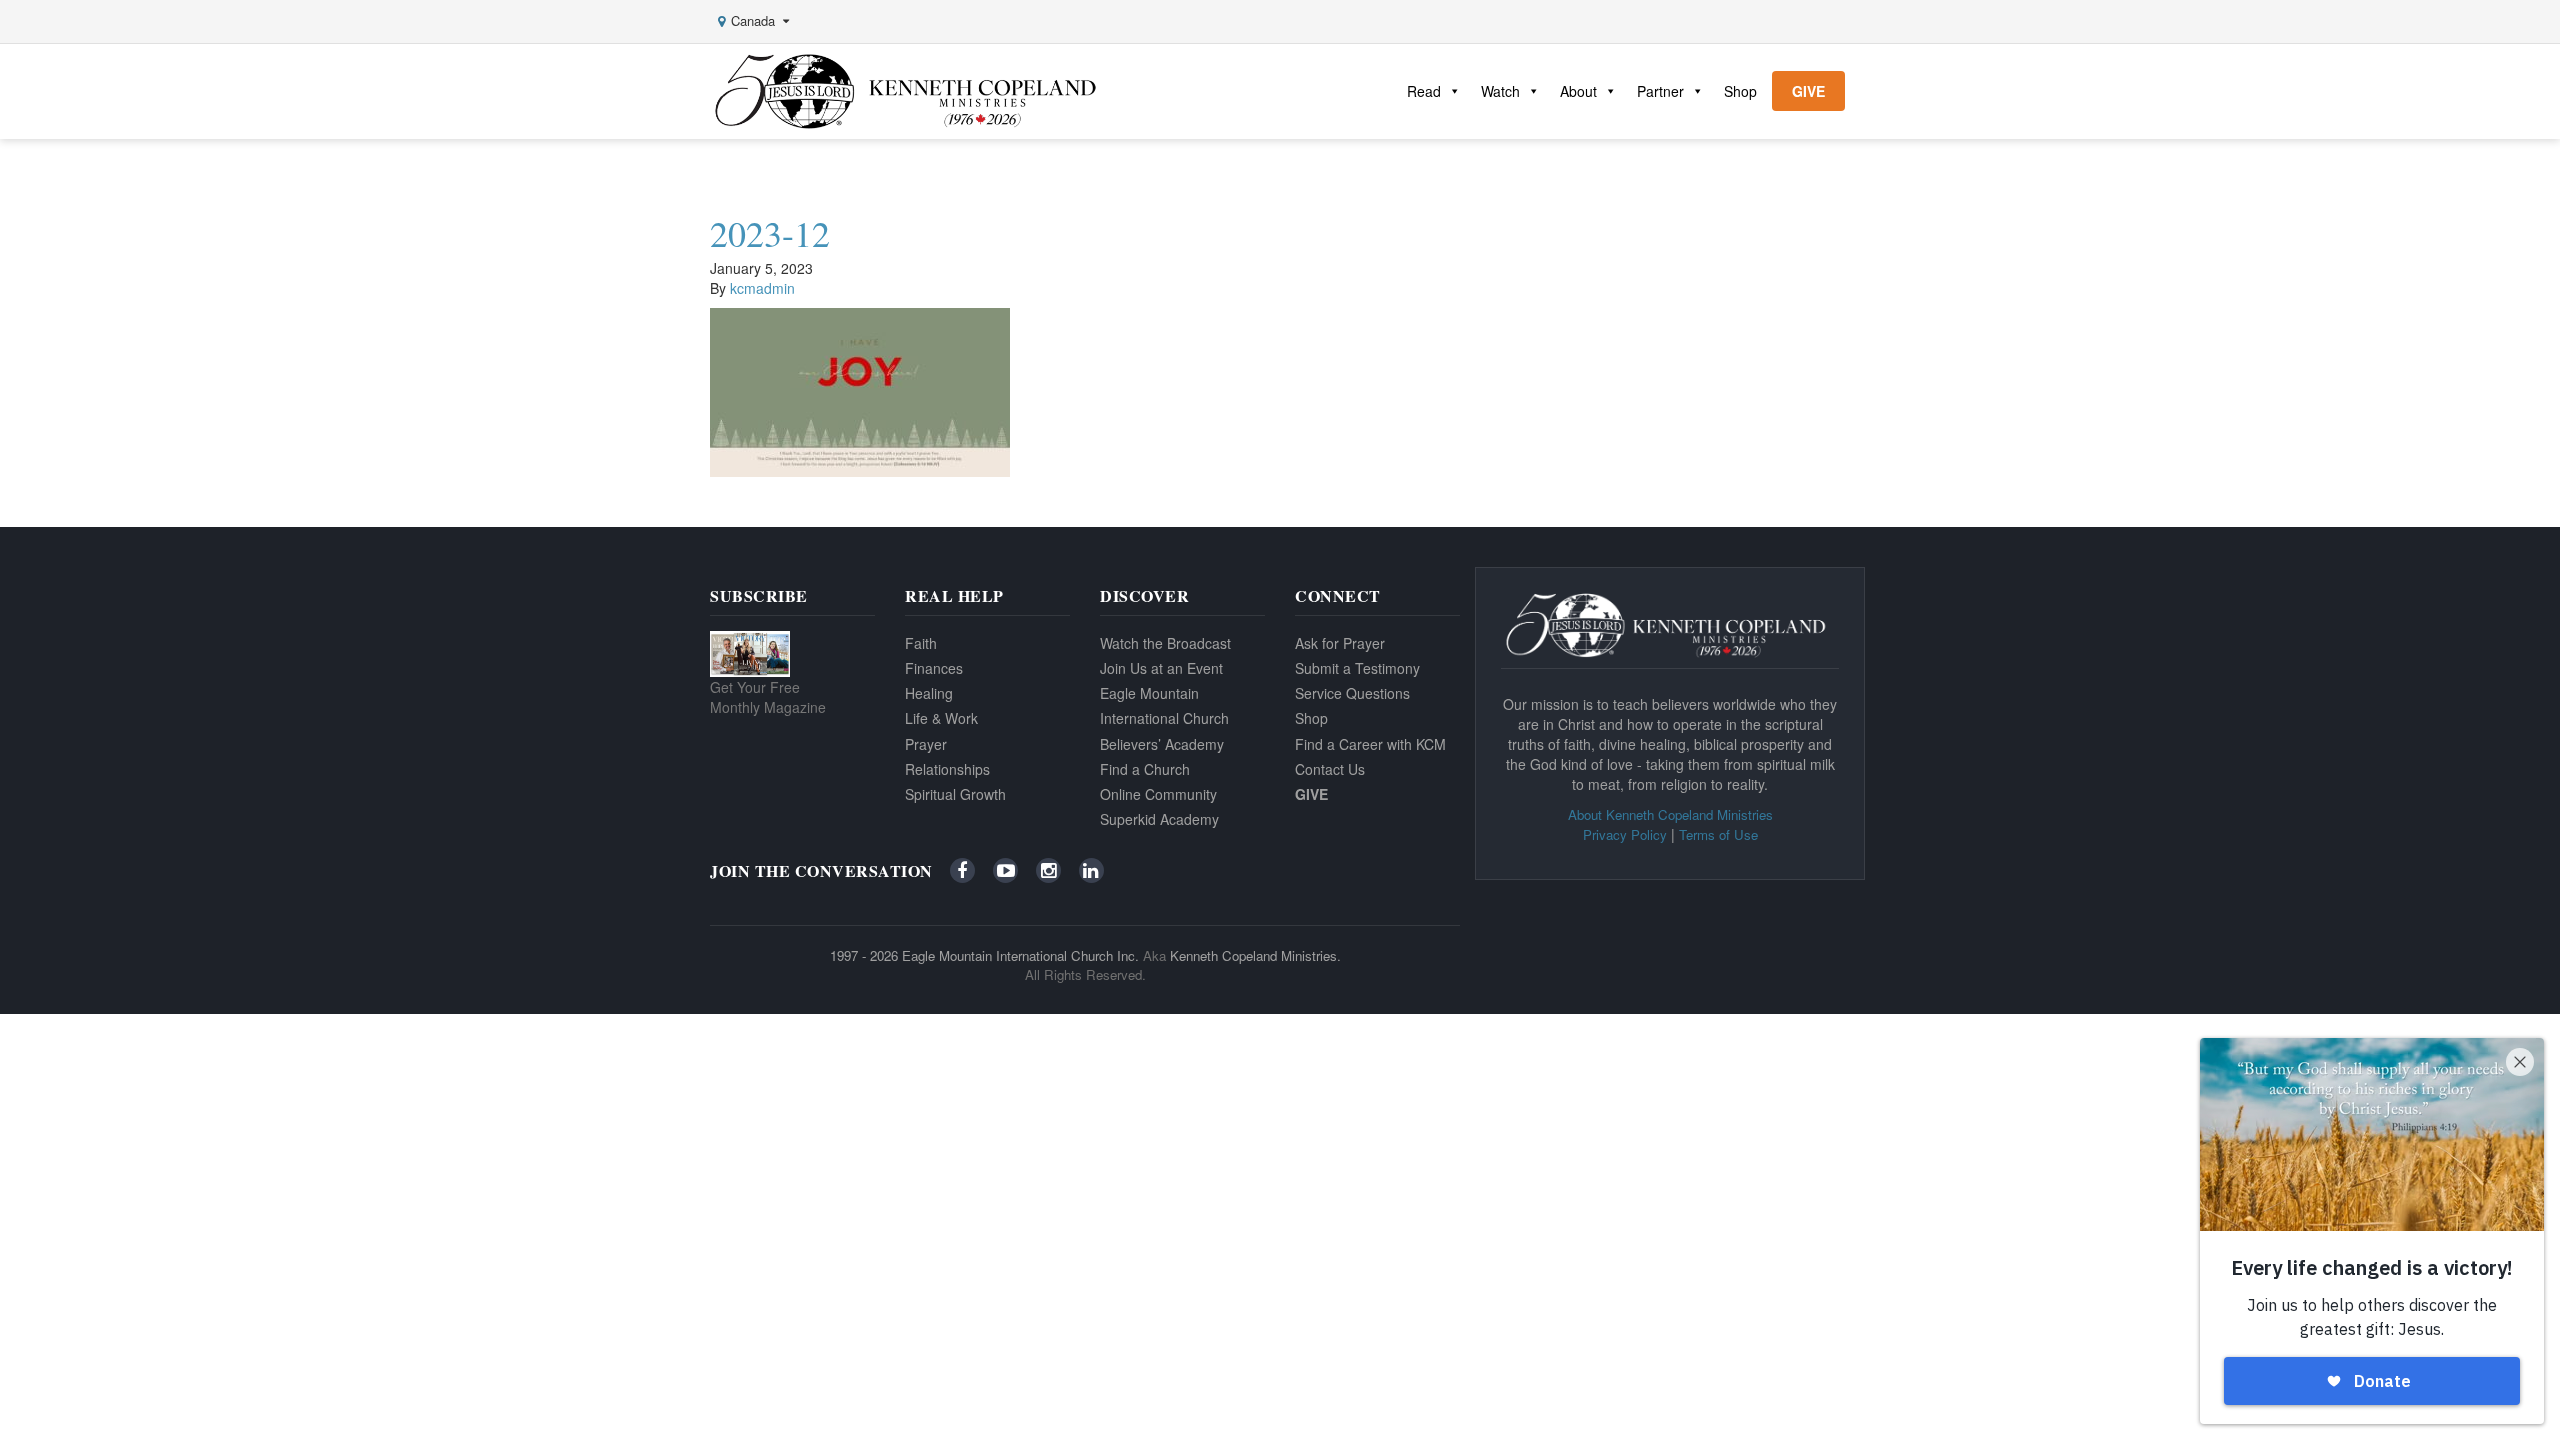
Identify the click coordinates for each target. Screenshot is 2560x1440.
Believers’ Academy (1162, 744)
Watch (1500, 91)
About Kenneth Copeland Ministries (1670, 814)
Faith (921, 643)
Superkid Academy (1159, 819)
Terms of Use (1718, 834)
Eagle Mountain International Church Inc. (1020, 955)
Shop (1740, 91)
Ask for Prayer (1340, 643)
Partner (1660, 91)
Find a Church (1145, 769)
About (1578, 91)
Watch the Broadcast (1165, 643)
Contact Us (1330, 769)
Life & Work (941, 718)
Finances (934, 668)
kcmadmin (762, 288)
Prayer (926, 744)
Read (1424, 91)
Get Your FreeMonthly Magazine (768, 697)
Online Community (1158, 794)
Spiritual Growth (955, 794)
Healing (929, 693)
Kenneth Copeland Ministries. (1255, 955)
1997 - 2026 (864, 955)
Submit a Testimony (1357, 668)
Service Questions (1352, 693)
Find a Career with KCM (1370, 744)
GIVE (1808, 91)
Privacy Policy (1625, 834)
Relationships (947, 769)
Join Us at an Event (1161, 668)
